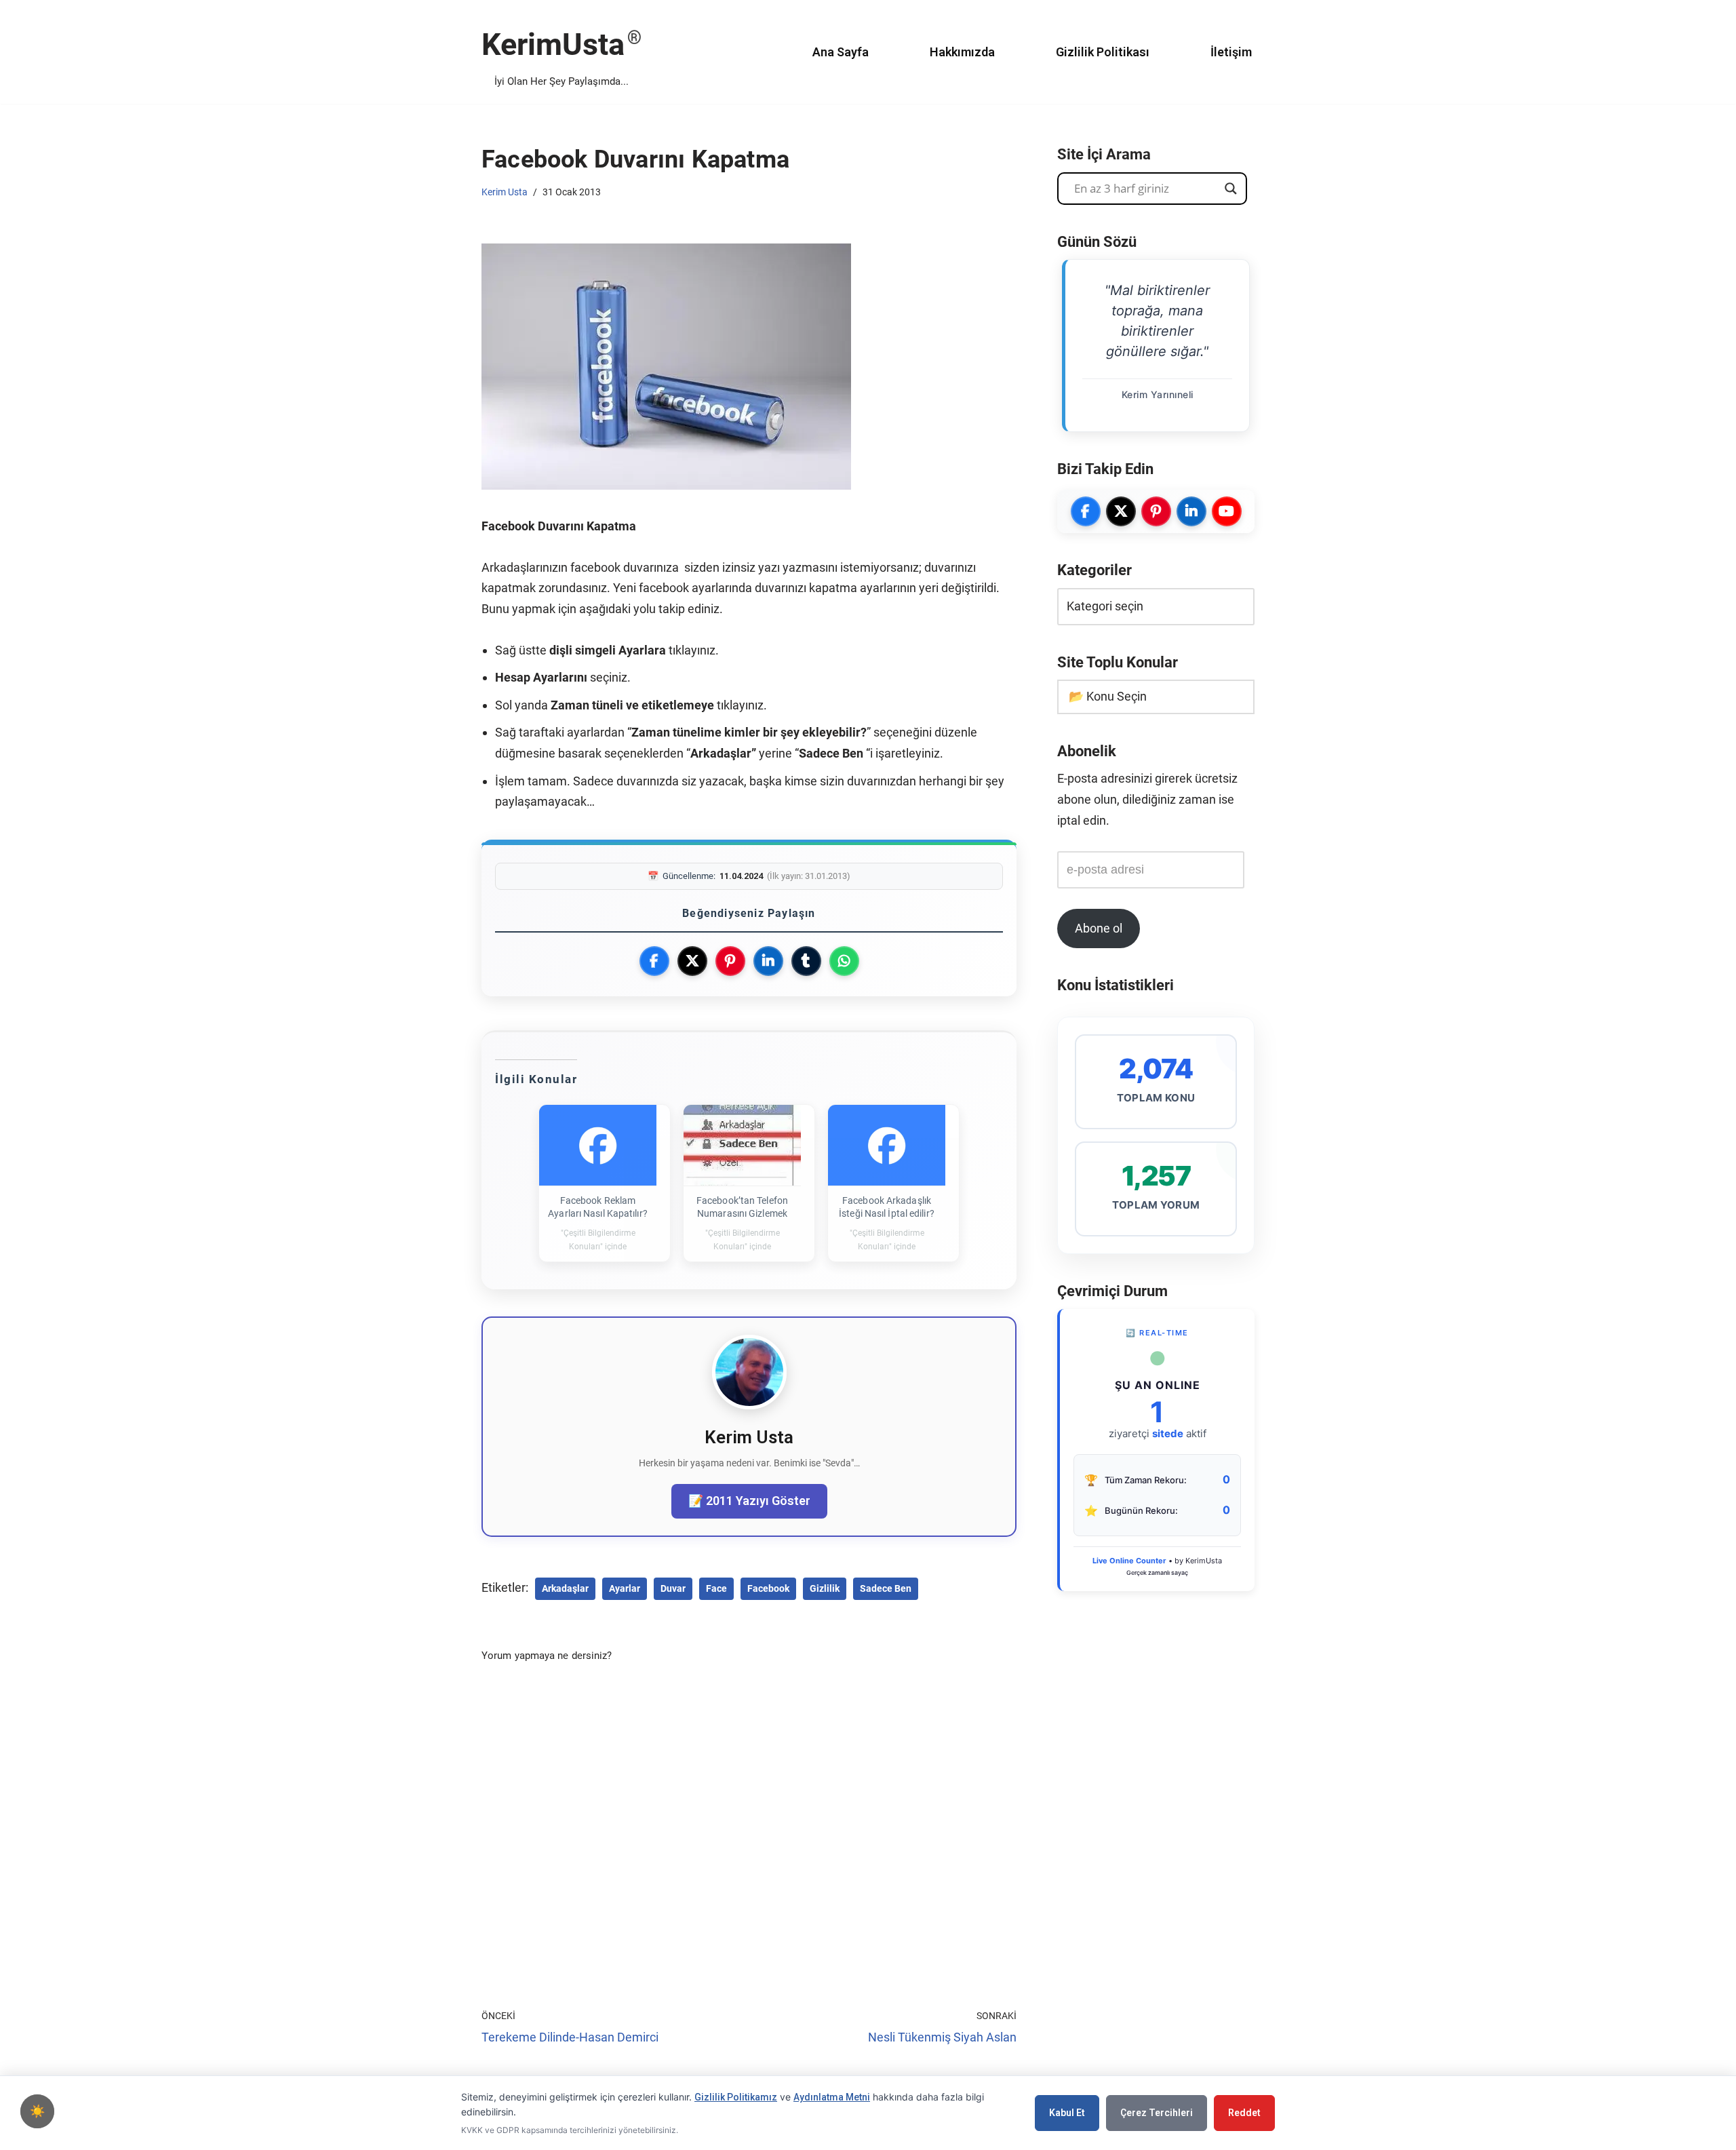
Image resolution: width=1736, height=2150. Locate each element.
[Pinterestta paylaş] (730, 961)
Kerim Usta (505, 192)
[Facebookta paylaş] (654, 961)
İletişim (1231, 52)
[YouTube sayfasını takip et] (1227, 511)
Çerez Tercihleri (1157, 2113)
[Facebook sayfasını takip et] (1086, 511)
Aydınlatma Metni (832, 2097)
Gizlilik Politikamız (736, 2097)
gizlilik (825, 1588)
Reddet (1244, 2113)
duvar (673, 1588)
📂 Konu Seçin (1108, 696)
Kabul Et (1067, 2113)
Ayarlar (625, 1588)
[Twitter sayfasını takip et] (1121, 511)
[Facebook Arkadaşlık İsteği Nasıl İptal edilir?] (887, 1146)
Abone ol (1099, 928)
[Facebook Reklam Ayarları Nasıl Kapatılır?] (598, 1146)
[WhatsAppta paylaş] (844, 961)
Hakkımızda (962, 52)
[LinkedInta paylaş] (768, 961)
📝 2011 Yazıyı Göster (749, 1501)
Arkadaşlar (565, 1588)
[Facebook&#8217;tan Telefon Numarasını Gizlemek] (742, 1146)
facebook (768, 1588)
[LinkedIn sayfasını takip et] (1191, 511)
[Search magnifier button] (1231, 189)
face (716, 1588)
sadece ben (886, 1588)
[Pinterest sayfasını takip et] (1156, 511)
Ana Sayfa (841, 52)
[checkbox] (37, 2111)
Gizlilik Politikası (1103, 52)
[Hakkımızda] (749, 1405)
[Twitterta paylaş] (692, 961)
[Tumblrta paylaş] (806, 961)
